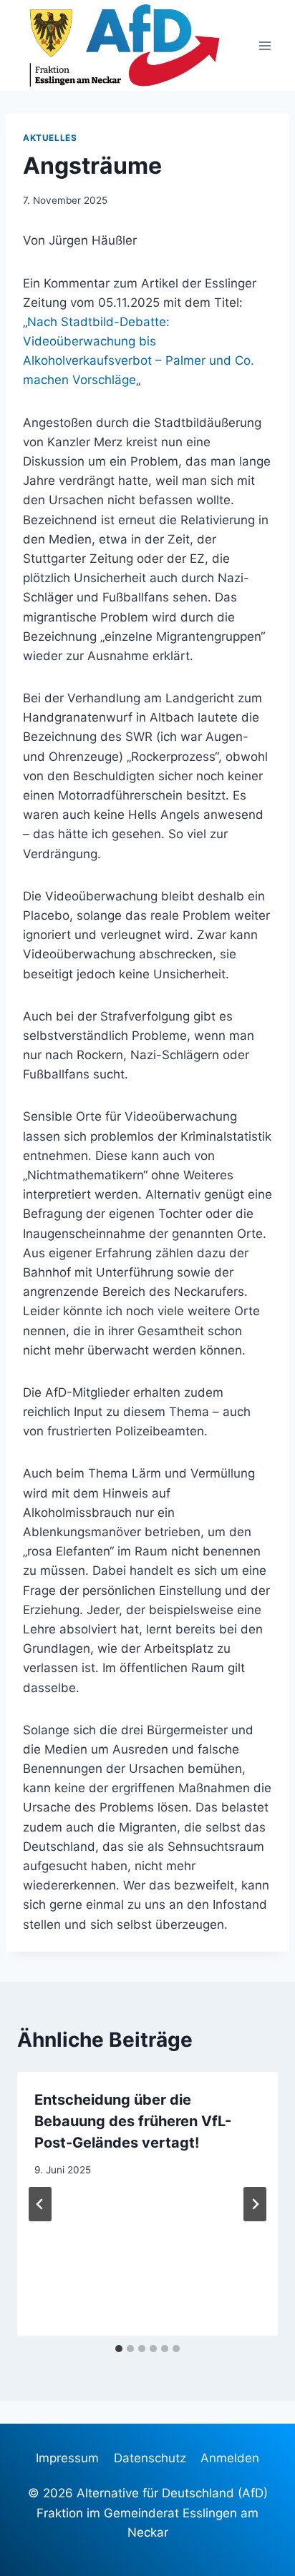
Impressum (67, 2458)
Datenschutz (150, 2458)
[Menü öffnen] (265, 45)
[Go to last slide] (40, 2204)
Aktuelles (50, 138)
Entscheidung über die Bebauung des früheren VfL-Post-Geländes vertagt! (133, 2121)
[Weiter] (255, 2204)
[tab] (119, 2349)
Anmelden (230, 2458)
